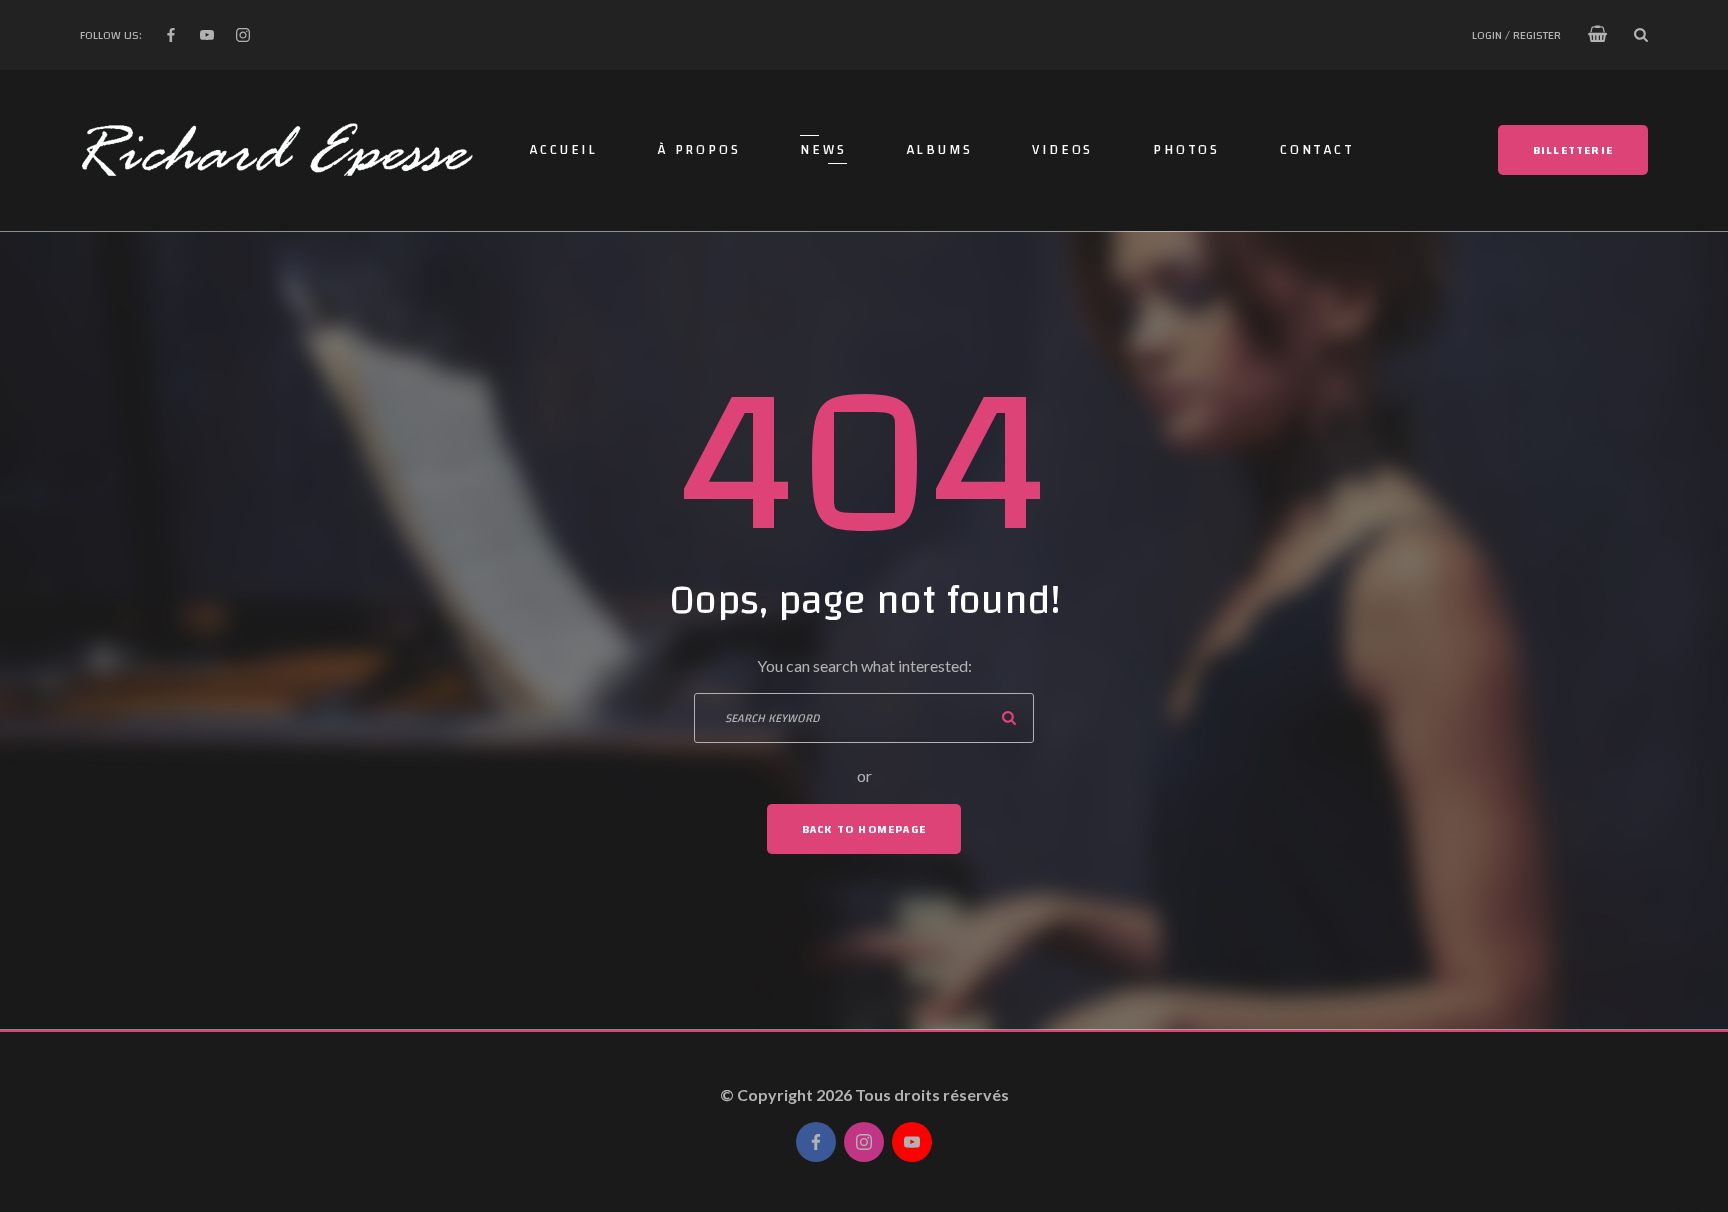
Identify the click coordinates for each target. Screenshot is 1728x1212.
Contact (1317, 150)
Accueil (564, 150)
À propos (699, 150)
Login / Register (1516, 35)
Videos (1062, 150)
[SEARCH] (1009, 718)
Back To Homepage (864, 829)
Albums (940, 150)
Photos (1186, 150)
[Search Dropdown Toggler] (1641, 35)
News (823, 150)
